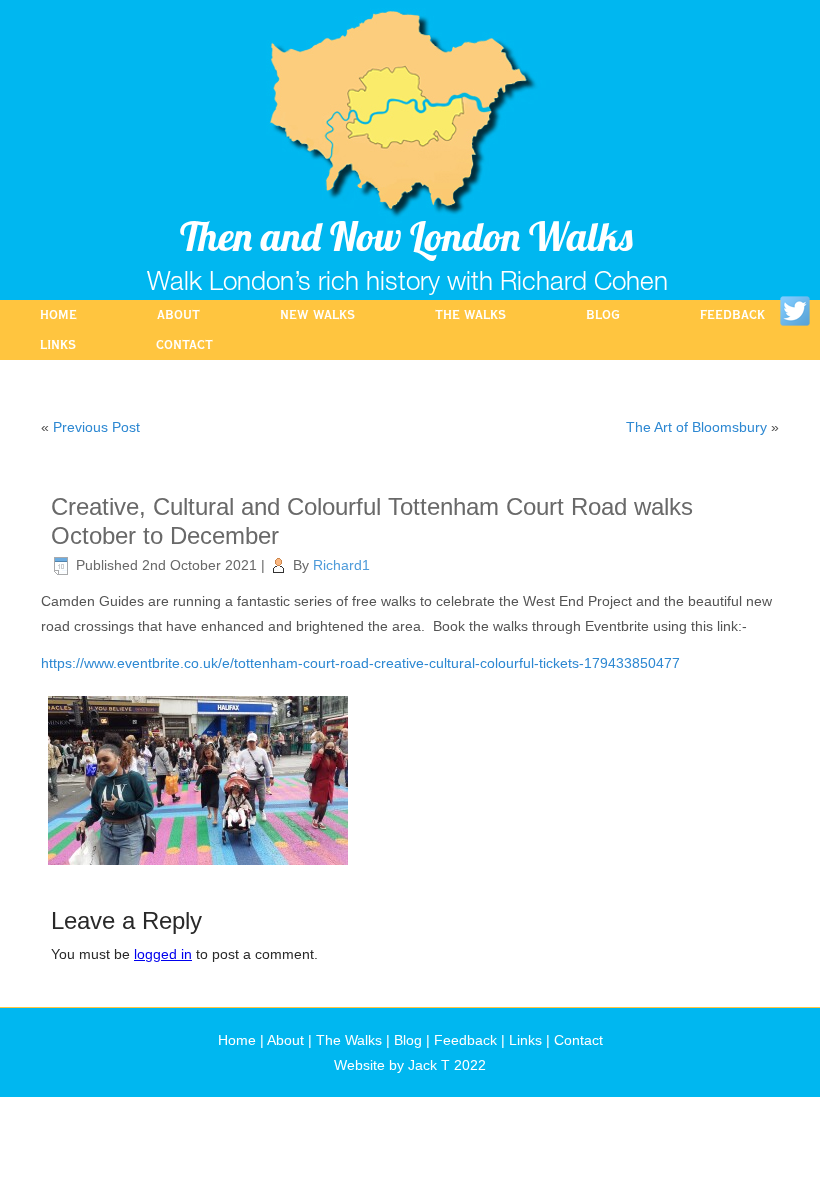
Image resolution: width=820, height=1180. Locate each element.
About (178, 315)
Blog (603, 315)
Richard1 (341, 565)
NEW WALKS (317, 315)
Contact (184, 345)
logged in (163, 954)
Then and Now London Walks (406, 236)
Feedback (732, 315)
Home (58, 315)
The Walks (470, 315)
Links (58, 345)
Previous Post (96, 427)
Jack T (429, 1065)
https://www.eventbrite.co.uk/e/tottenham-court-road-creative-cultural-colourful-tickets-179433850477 (360, 663)
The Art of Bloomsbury (696, 427)
